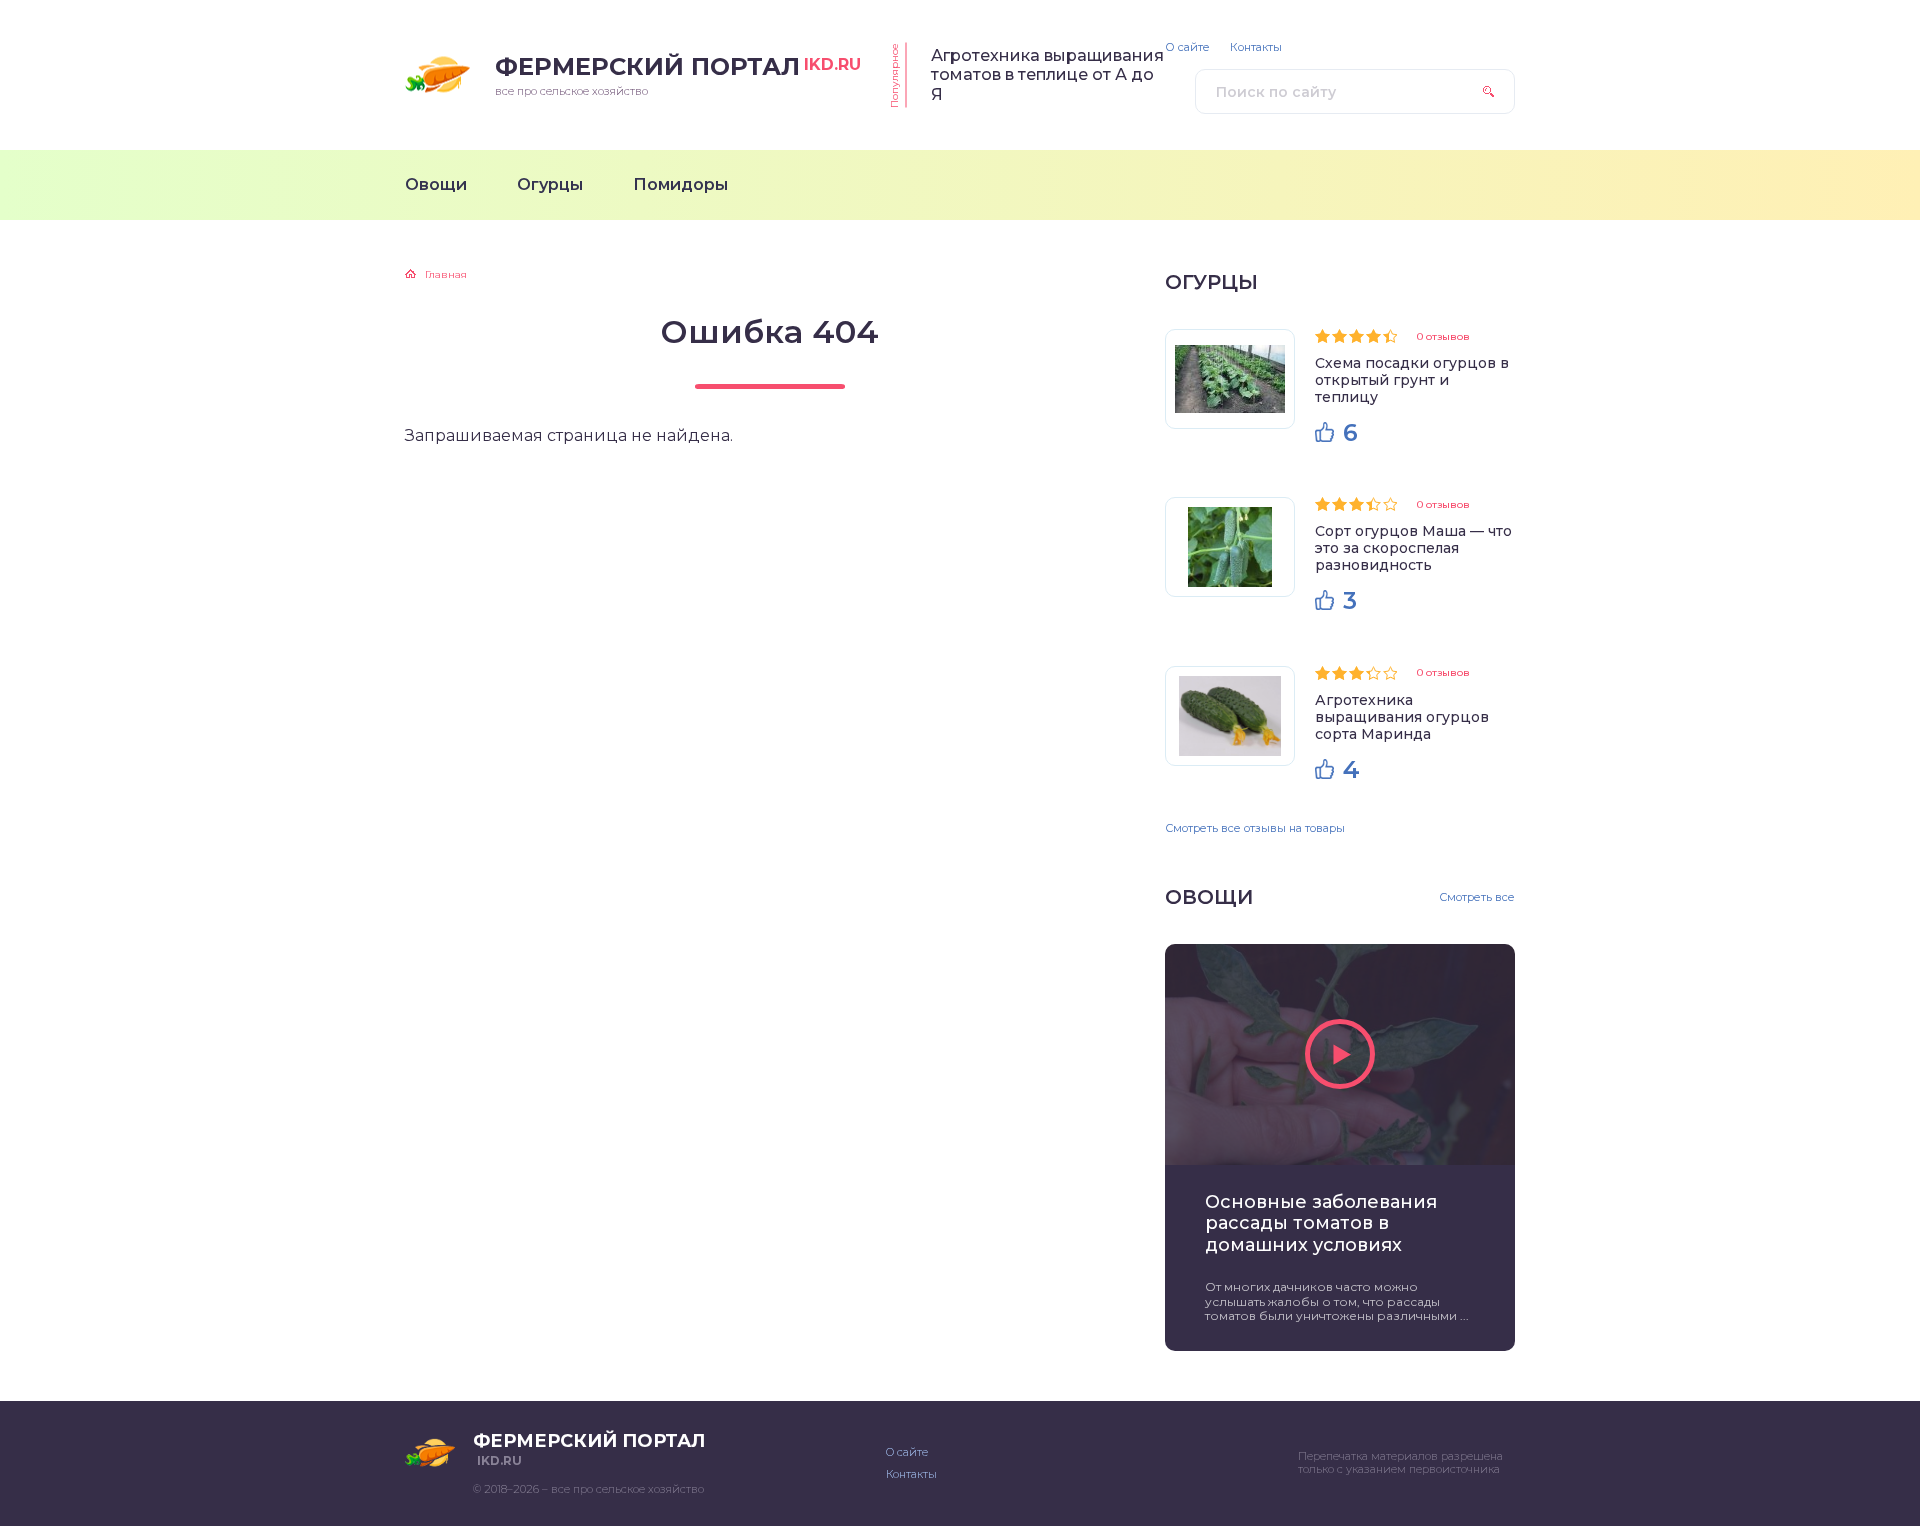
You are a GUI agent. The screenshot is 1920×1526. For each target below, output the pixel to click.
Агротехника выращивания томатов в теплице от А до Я (1047, 75)
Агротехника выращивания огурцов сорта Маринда (1402, 717)
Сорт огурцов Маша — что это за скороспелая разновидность (1413, 548)
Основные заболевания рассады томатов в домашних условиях (1321, 1224)
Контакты (1256, 47)
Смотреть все (1477, 897)
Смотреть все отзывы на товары (1255, 828)
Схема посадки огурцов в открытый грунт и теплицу (1412, 380)
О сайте (1187, 47)
